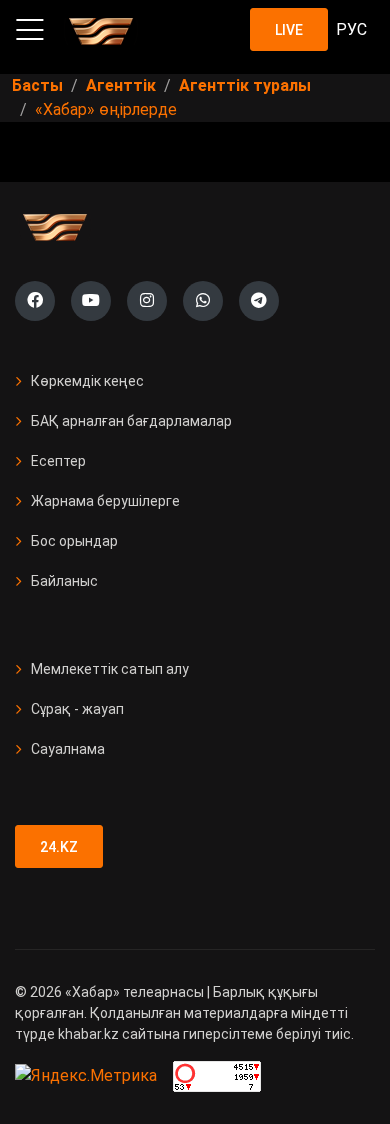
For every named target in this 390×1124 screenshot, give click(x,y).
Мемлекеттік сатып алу (110, 669)
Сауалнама (68, 749)
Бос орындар (74, 541)
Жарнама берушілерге (105, 501)
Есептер (58, 461)
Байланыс (64, 581)
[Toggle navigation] (30, 30)
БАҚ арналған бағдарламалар (131, 421)
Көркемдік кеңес (87, 381)
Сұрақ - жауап (77, 709)
